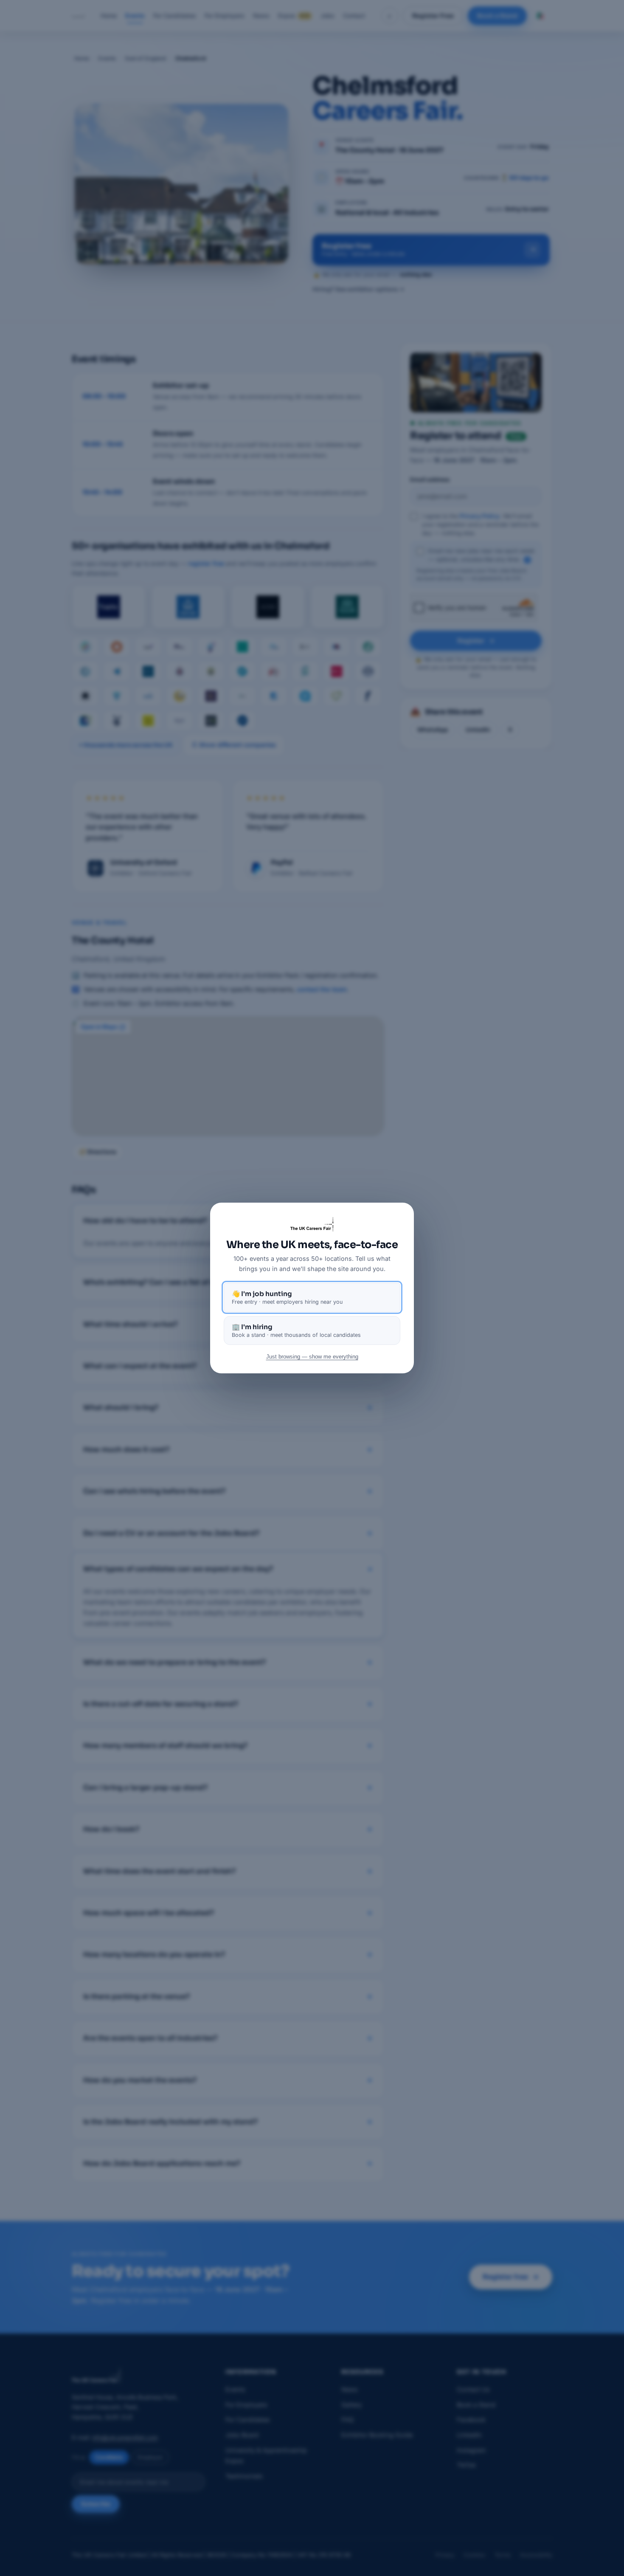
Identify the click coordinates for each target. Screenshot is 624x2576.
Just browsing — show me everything (312, 1357)
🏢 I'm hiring (296, 1330)
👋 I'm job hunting (287, 1297)
